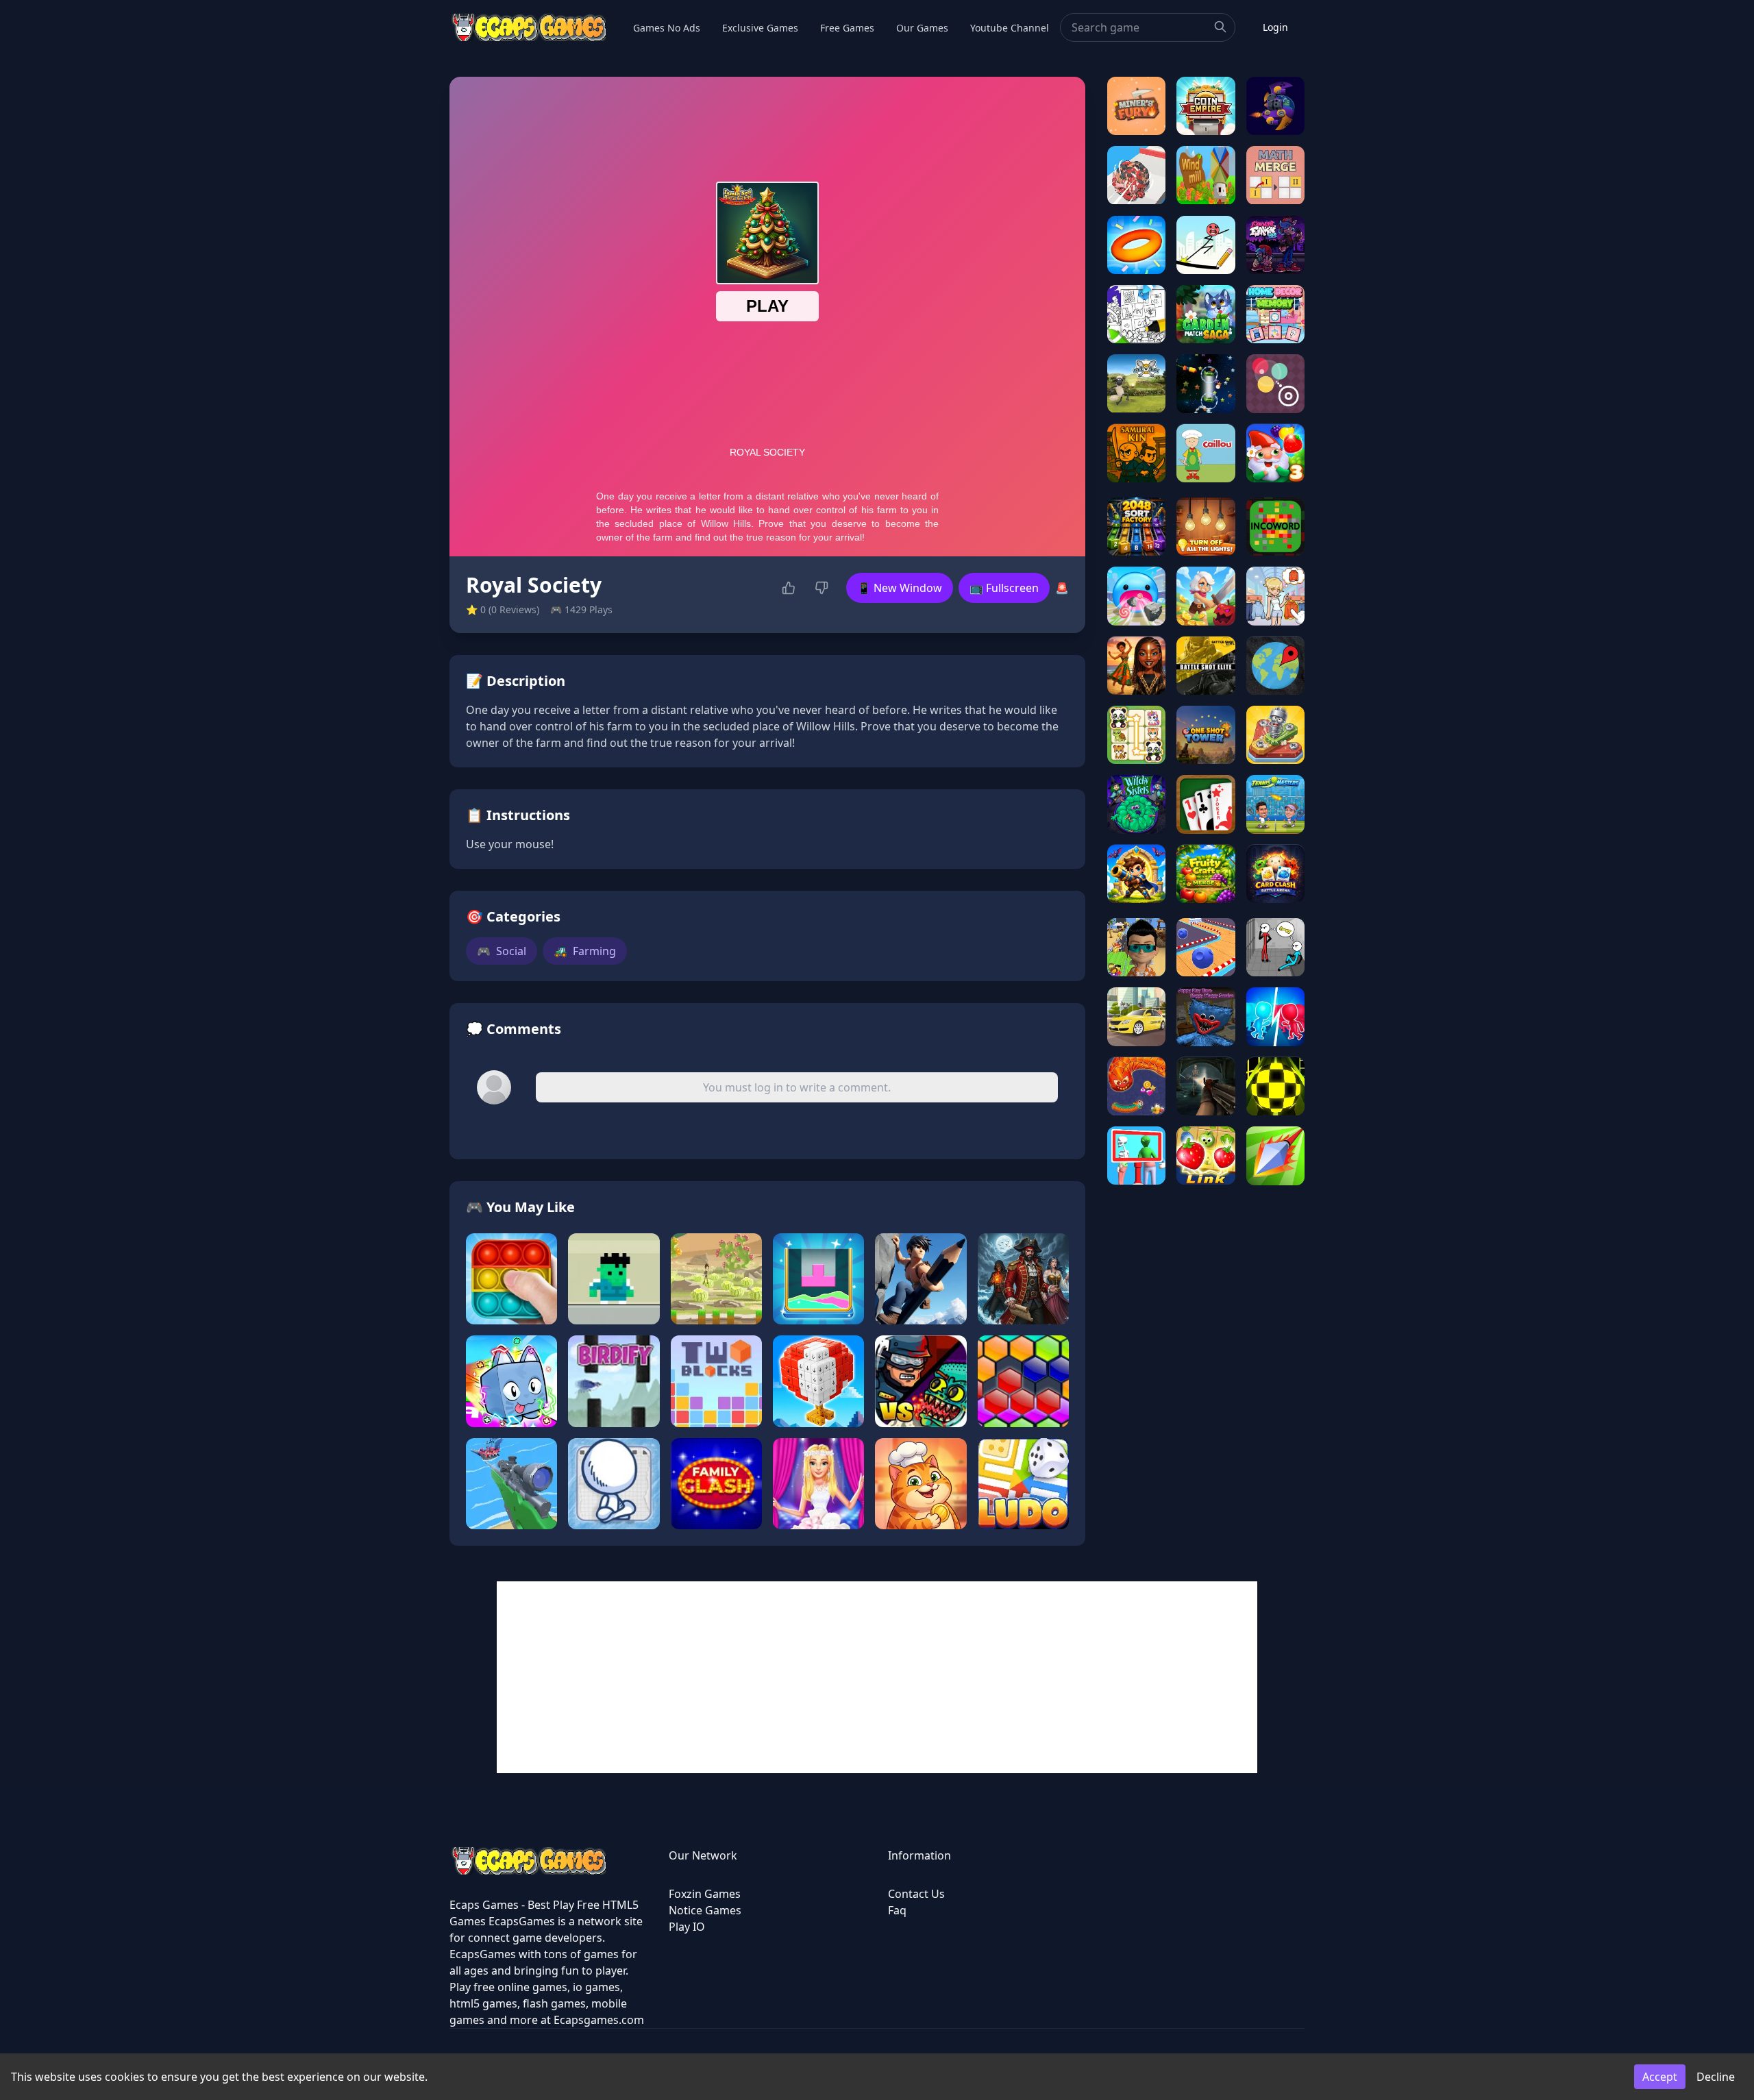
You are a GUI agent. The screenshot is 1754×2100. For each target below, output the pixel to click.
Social (502, 951)
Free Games (847, 28)
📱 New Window (900, 588)
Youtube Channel (1010, 28)
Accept (1660, 2077)
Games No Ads (667, 28)
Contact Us (916, 1894)
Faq (897, 1910)
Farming (585, 951)
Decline (1716, 2077)
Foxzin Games (705, 1894)
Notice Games (705, 1910)
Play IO (687, 1927)
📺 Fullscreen (1004, 588)
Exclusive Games (760, 28)
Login (1275, 27)
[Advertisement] (877, 1677)
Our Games (922, 28)
